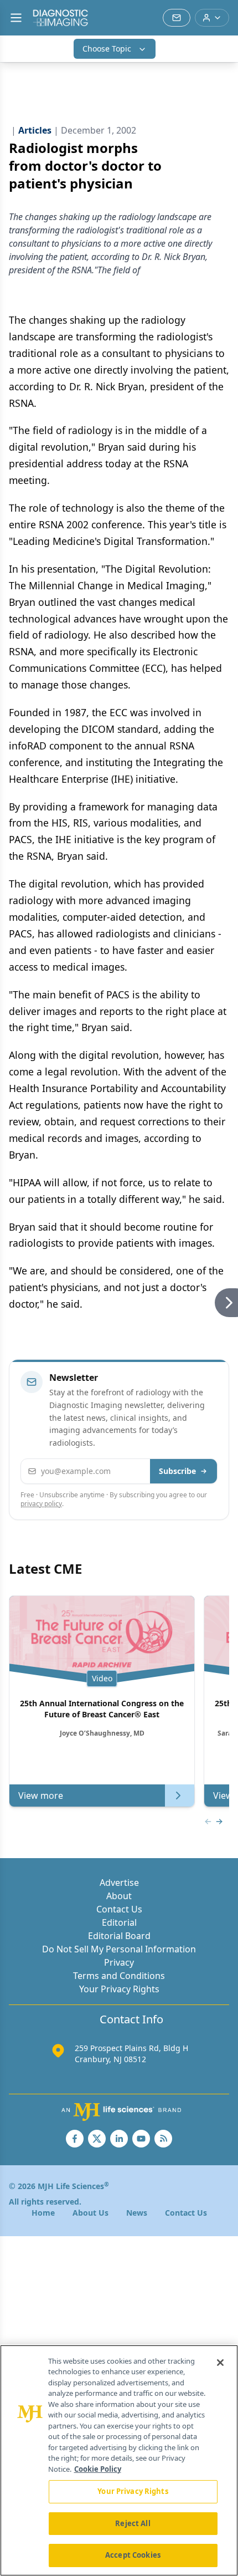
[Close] (220, 2363)
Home (43, 2213)
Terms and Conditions (119, 1976)
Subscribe (177, 1471)
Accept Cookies (133, 2555)
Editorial (119, 1922)
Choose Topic (107, 49)
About (119, 1896)
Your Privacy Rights (119, 1989)
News (137, 2213)
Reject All (133, 2523)
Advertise (119, 1883)
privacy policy (41, 1504)
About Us (90, 2213)
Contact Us (119, 1909)
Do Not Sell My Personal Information (119, 1949)
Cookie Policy (98, 2469)
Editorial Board (119, 1936)
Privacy (119, 1962)
